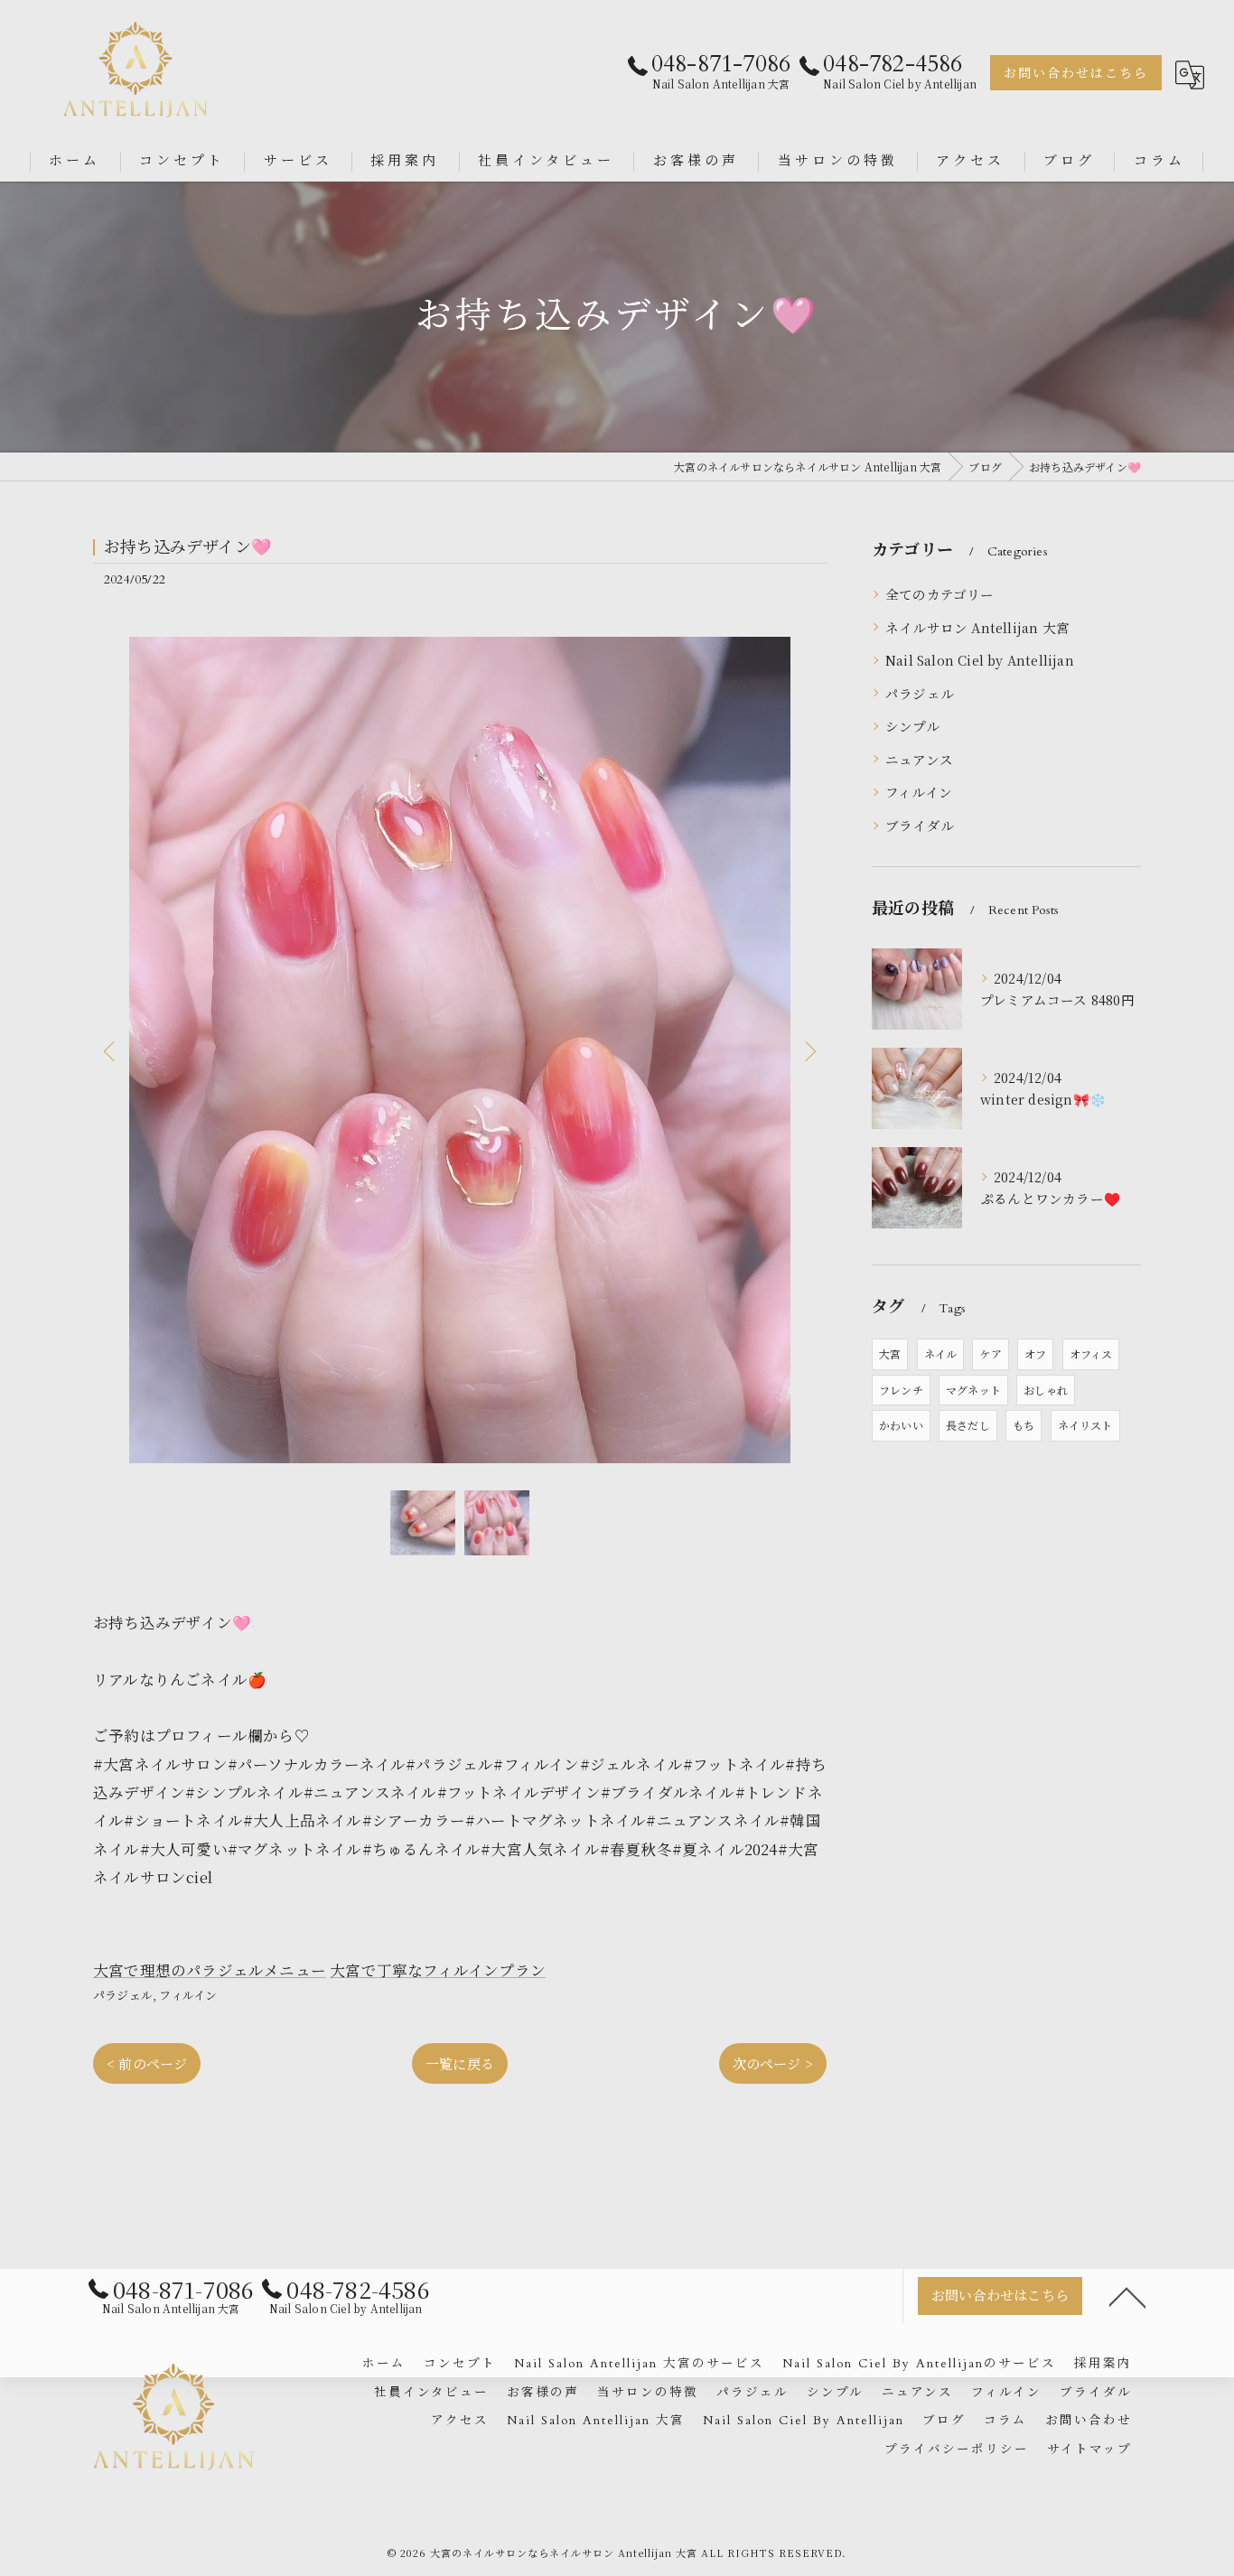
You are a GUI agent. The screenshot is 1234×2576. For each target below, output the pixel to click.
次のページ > (773, 2063)
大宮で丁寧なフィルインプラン (438, 1970)
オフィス (1091, 1353)
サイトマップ (1089, 2450)
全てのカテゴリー (940, 594)
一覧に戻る (460, 2063)
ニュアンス (919, 759)
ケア (990, 1353)
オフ (1035, 1353)
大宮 (890, 1353)
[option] (460, 1050)
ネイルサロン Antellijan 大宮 (977, 627)
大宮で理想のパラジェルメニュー (210, 1970)
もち (1024, 1425)
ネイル (941, 1353)
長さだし (968, 1425)
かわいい (901, 1425)
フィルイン (188, 1995)
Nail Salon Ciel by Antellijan (980, 660)
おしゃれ (1046, 1390)
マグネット (973, 1390)
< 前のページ (147, 2063)
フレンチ (901, 1390)
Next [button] (809, 1050)
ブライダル (920, 825)
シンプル (912, 726)
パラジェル (123, 1995)
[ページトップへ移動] (1127, 2296)
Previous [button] (111, 1050)
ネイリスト (1085, 1425)
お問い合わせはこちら (1076, 74)
